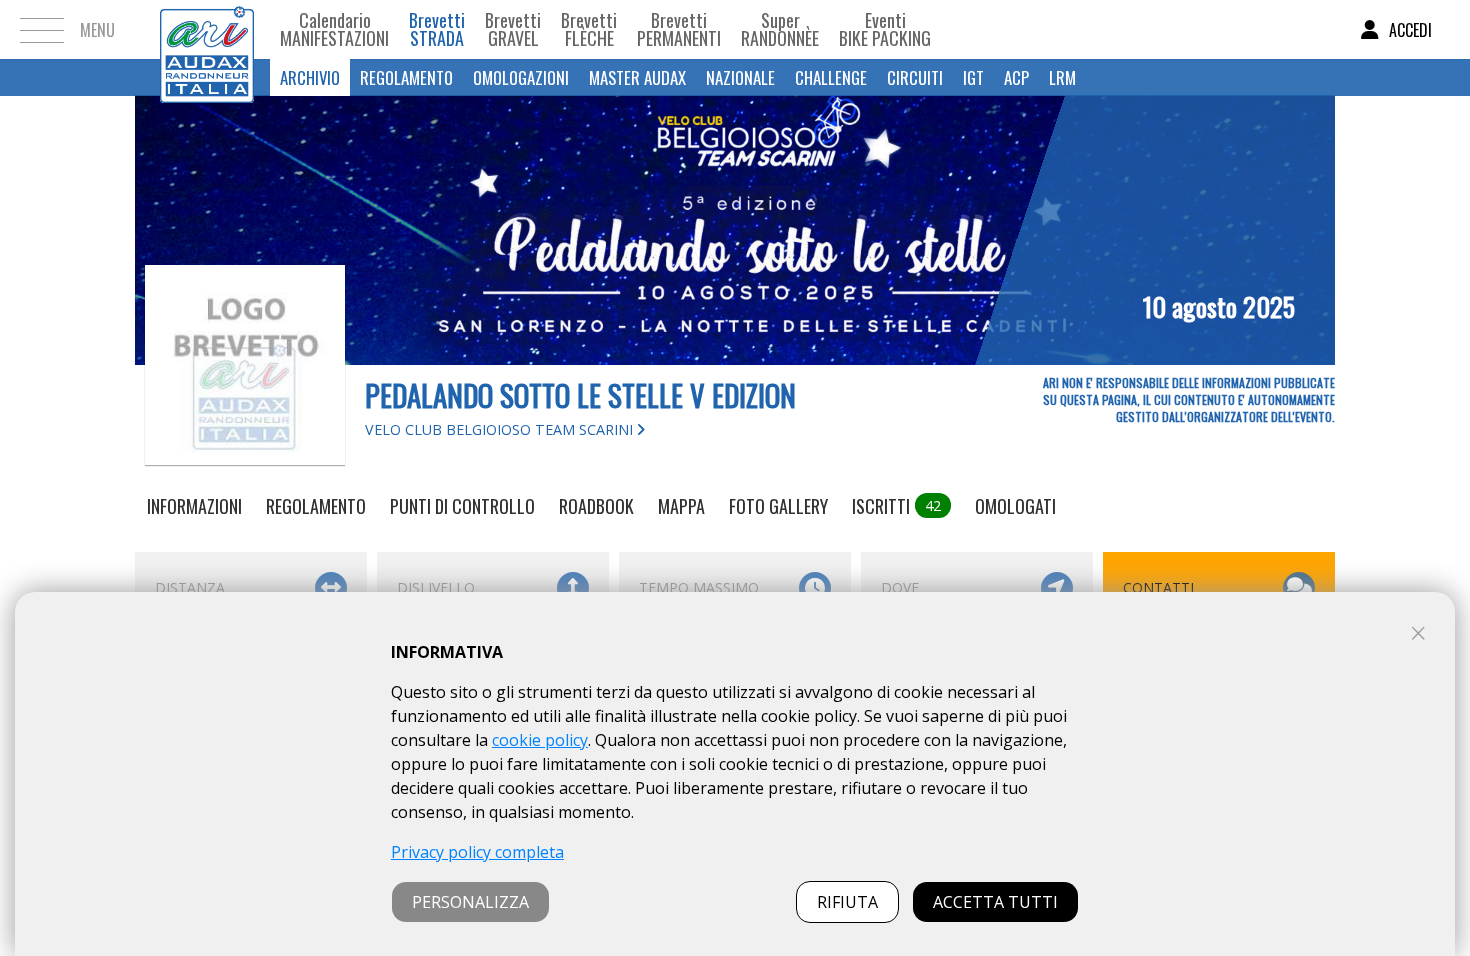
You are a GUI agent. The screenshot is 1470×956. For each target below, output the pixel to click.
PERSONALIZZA (470, 902)
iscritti (896, 506)
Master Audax (637, 77)
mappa (681, 506)
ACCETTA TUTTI (995, 902)
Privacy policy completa (477, 852)
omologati (1015, 506)
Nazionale (740, 77)
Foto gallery (778, 506)
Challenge (831, 77)
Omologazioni (521, 77)
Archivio (310, 77)
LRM (1062, 77)
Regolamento (406, 77)
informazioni (194, 506)
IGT (973, 77)
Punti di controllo (462, 506)
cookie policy (540, 740)
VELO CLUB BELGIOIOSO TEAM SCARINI (501, 429)
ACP (1016, 77)
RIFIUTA (847, 902)
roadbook (596, 506)
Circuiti (915, 77)
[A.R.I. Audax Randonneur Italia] (207, 29)
